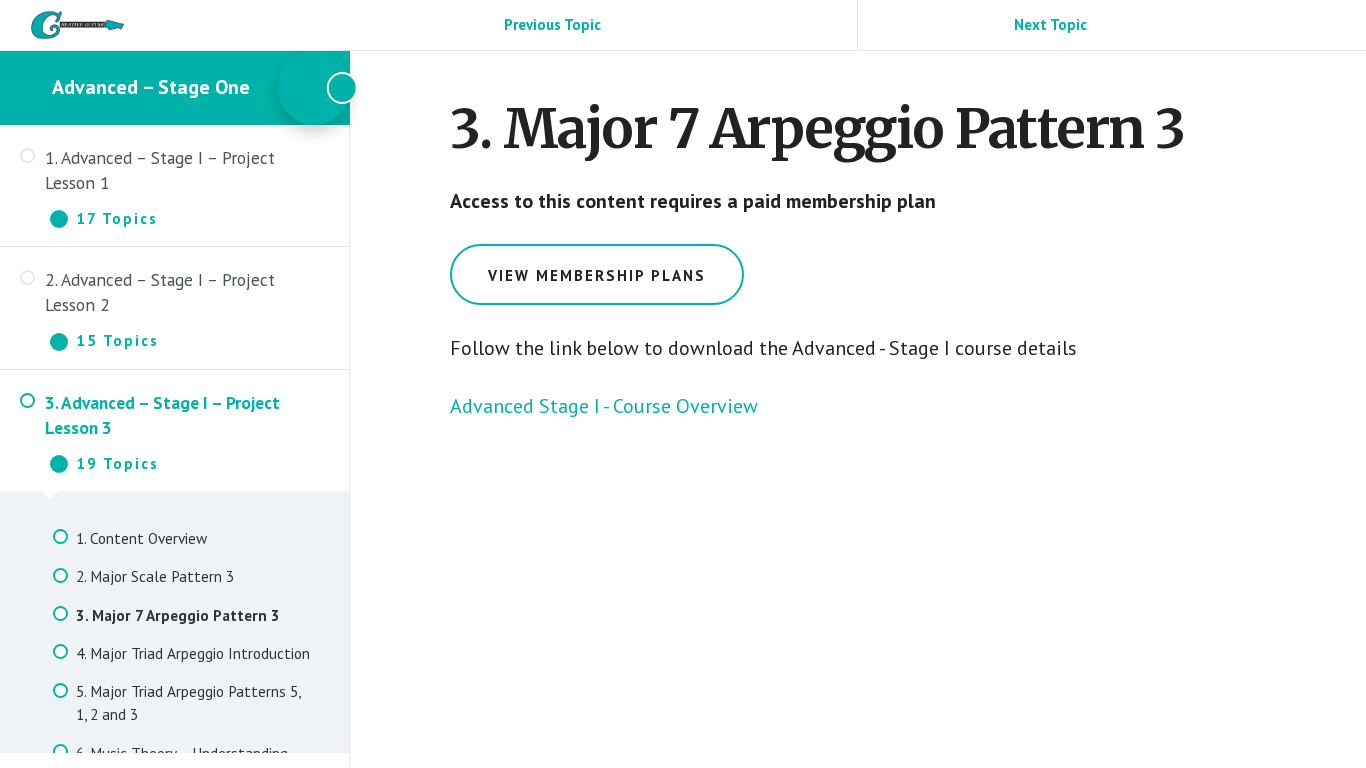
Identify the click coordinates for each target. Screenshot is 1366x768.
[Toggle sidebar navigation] (314, 87)
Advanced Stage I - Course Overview (604, 406)
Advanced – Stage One (151, 87)
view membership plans (597, 275)
